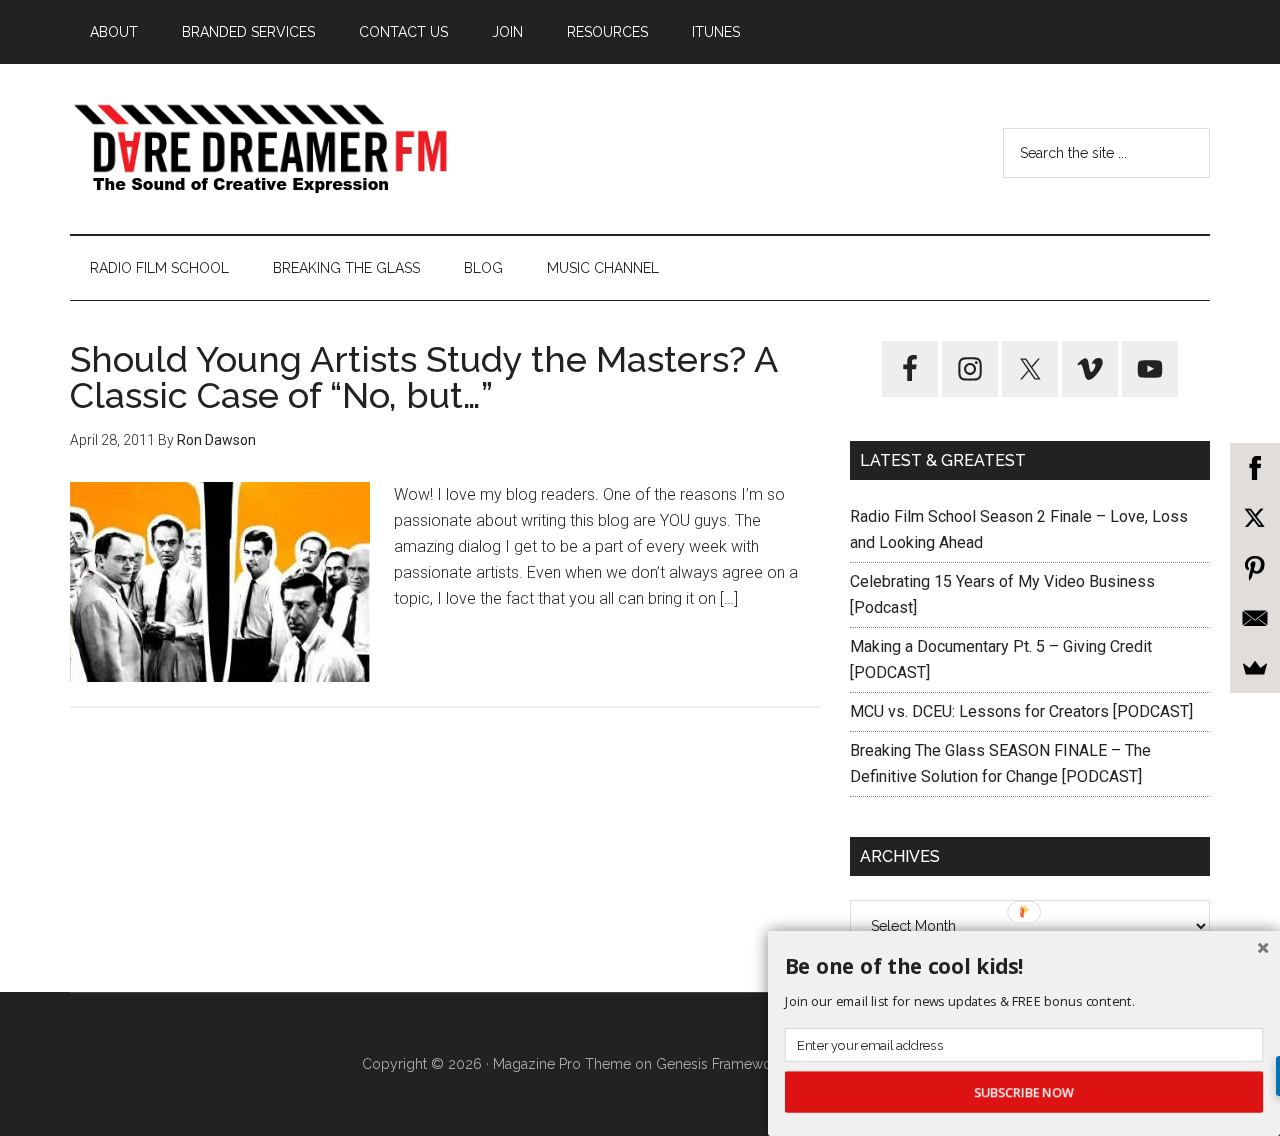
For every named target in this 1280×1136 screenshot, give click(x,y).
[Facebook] (1255, 468)
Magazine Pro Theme (562, 1064)
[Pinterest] (1255, 568)
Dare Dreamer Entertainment (260, 149)
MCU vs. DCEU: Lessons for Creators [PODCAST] (1021, 711)
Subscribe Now (1024, 1092)
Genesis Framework (720, 1064)
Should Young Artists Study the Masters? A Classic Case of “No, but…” (423, 377)
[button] (1024, 967)
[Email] (1255, 618)
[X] (1255, 518)
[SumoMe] (1255, 668)
